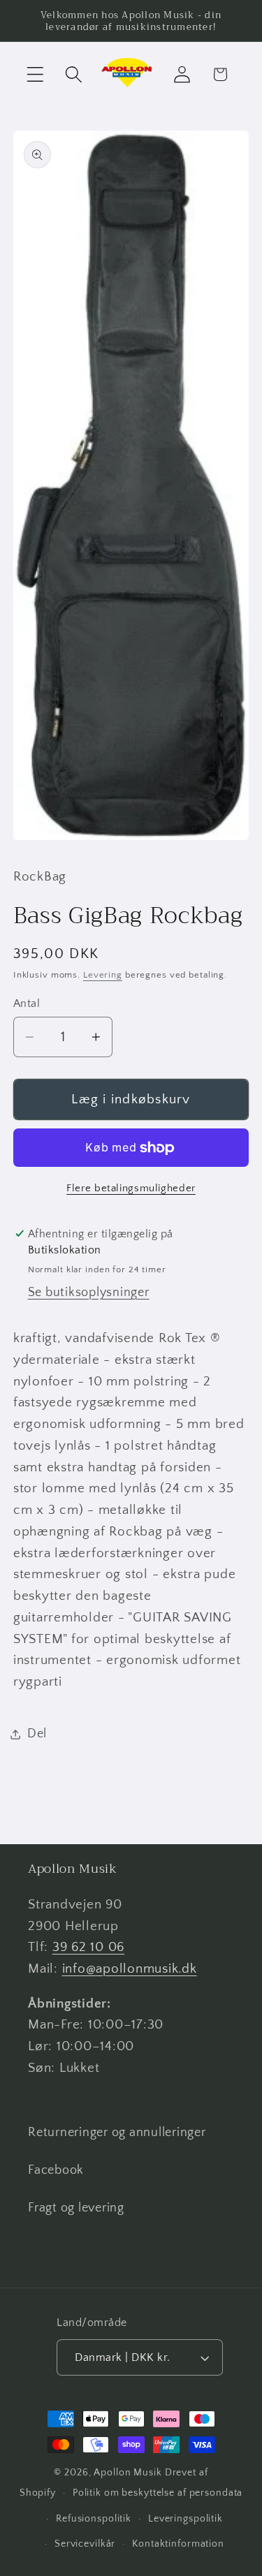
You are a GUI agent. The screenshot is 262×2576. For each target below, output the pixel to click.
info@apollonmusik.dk (130, 1969)
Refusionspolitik (94, 2519)
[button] (35, 74)
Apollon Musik (128, 2473)
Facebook (56, 2170)
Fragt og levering (76, 2208)
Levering (103, 975)
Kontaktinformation (178, 2544)
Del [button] (37, 1734)
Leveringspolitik (185, 2519)
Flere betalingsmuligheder (131, 1188)
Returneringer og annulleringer (117, 2133)
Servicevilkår (85, 2544)
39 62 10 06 (88, 1947)
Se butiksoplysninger (89, 1293)
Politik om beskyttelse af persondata (158, 2493)
